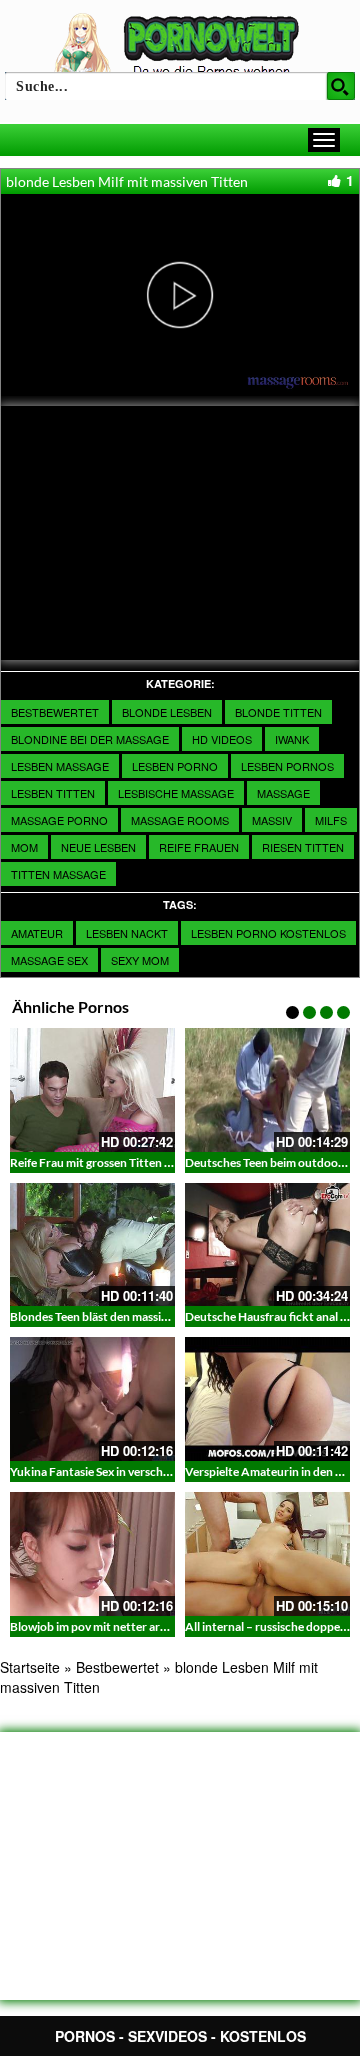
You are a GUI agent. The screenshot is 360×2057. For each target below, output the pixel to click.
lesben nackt (127, 933)
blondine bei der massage (90, 739)
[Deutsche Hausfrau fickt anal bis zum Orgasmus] (267, 1245)
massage (283, 793)
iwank (292, 739)
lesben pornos (287, 766)
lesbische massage (176, 793)
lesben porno (175, 766)
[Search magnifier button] (341, 86)
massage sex (49, 960)
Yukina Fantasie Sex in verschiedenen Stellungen (136, 1471)
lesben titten (53, 793)
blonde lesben (167, 712)
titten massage (58, 874)
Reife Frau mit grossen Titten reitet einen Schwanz (142, 1162)
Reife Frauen (199, 847)
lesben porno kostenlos (268, 933)
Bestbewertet (55, 712)
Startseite (30, 1667)
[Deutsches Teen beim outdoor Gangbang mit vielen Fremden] (267, 1090)
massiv (272, 820)
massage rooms (180, 820)
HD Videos (222, 739)
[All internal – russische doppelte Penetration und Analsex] (267, 1554)
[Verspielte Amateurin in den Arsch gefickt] (267, 1399)
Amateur (37, 933)
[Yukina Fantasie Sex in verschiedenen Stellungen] (92, 1399)
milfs (331, 820)
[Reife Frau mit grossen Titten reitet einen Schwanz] (92, 1090)
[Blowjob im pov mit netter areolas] (92, 1554)
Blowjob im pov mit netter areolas (98, 1626)
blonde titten (278, 712)
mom (24, 847)
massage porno (59, 820)
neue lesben (98, 847)
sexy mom (140, 960)
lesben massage (60, 766)
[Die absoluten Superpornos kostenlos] (180, 47)
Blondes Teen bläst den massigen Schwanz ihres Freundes (159, 1316)
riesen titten (303, 847)
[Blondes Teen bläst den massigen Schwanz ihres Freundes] (92, 1245)
